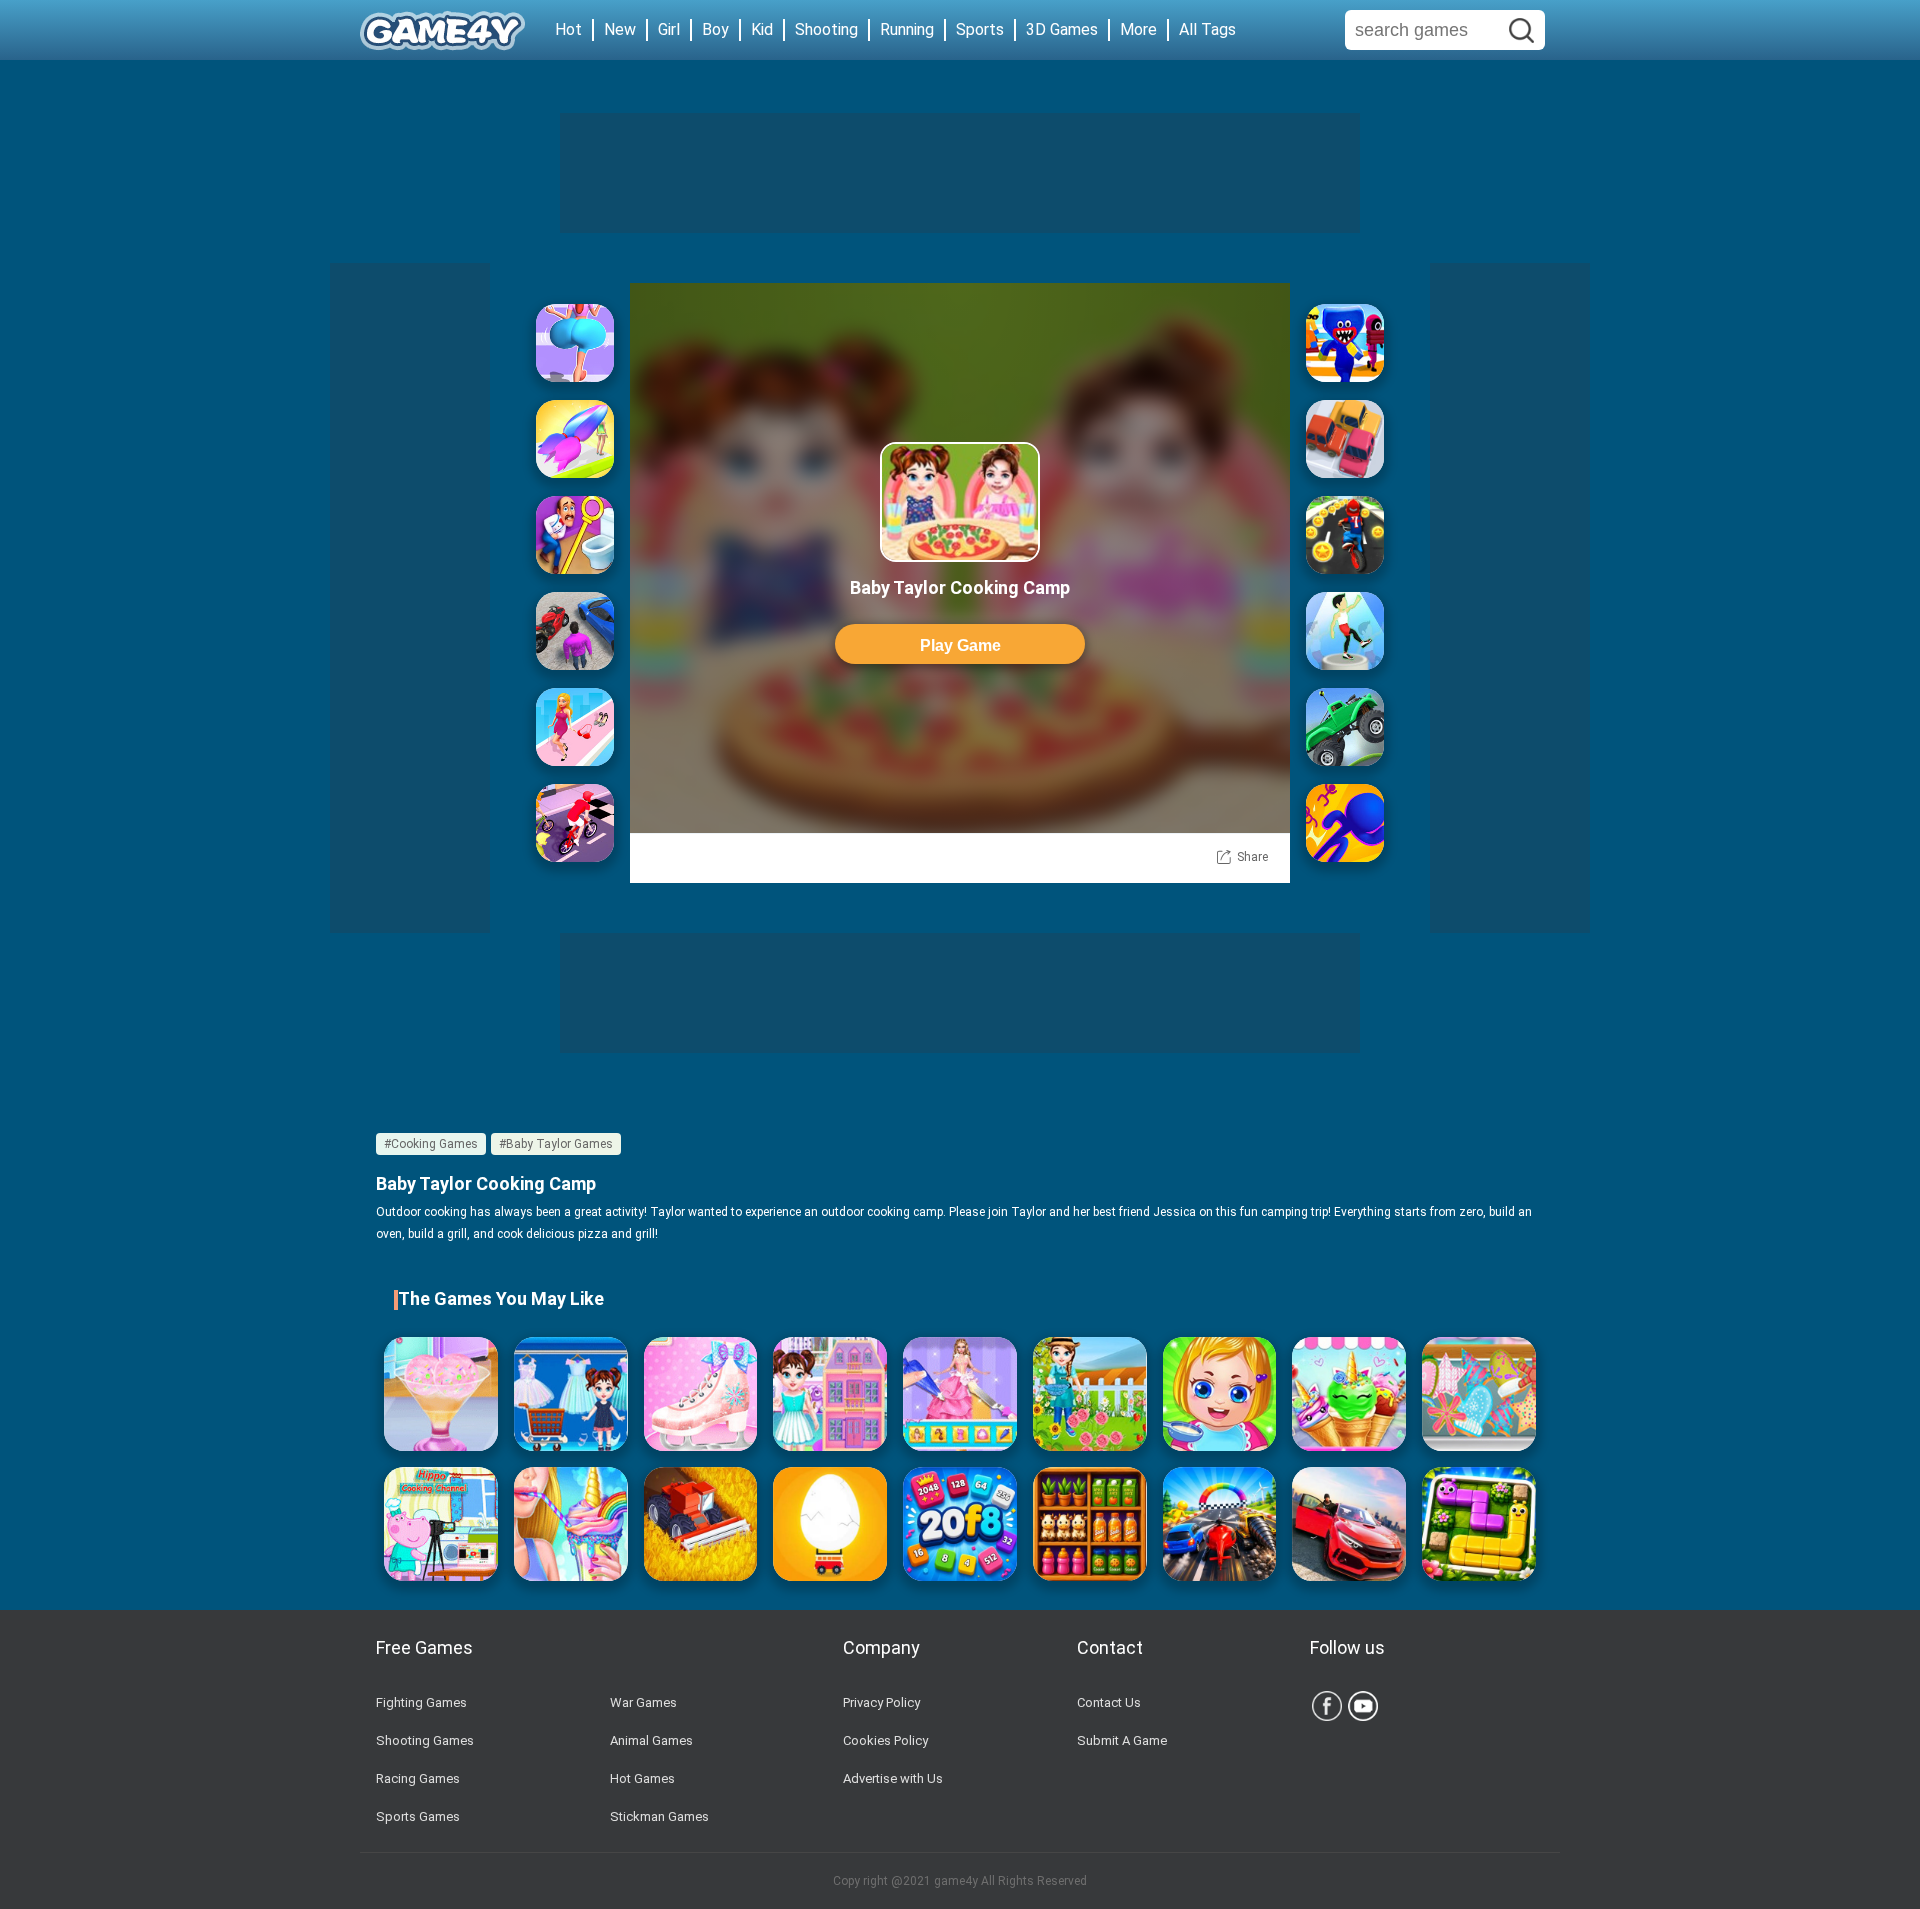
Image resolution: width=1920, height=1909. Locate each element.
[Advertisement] (960, 173)
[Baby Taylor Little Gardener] (1090, 1394)
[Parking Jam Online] (1345, 439)
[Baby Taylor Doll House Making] (830, 1394)
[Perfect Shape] (1220, 1524)
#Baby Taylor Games (556, 1144)
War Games (643, 1702)
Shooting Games (425, 1740)
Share (1252, 857)
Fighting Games (421, 1702)
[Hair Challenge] (575, 439)
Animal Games (651, 1740)
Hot (568, 29)
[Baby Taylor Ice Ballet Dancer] (701, 1394)
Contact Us (1109, 1702)
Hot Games (642, 1778)
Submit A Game (1122, 1740)
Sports (980, 29)
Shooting (826, 29)
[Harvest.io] (701, 1524)
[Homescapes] (575, 535)
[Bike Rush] (575, 823)
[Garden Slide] (1479, 1524)
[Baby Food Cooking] (1220, 1394)
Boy (715, 29)
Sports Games (418, 1816)
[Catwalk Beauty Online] (575, 727)
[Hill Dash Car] (1345, 727)
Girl (669, 29)
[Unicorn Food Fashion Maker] (571, 1524)
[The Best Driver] (575, 631)
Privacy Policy (881, 1702)
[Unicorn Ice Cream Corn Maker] (1349, 1394)
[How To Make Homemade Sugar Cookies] (1479, 1394)
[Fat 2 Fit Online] (1345, 631)
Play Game (960, 645)
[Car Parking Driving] (1349, 1524)
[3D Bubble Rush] (1345, 823)
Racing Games (418, 1778)
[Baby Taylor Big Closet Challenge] (571, 1394)
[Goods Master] (1090, 1524)
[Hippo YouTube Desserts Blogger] (441, 1524)
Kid (762, 29)
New (620, 29)
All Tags (1207, 29)
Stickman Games (659, 1816)
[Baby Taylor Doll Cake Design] (960, 1394)
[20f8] (960, 1524)
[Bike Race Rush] (1345, 535)
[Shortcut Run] (1345, 343)
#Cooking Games (431, 1144)
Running (907, 29)
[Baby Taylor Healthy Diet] (441, 1394)
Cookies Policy (885, 1740)
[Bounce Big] (575, 343)
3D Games (1062, 29)
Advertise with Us (893, 1778)
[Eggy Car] (830, 1524)
